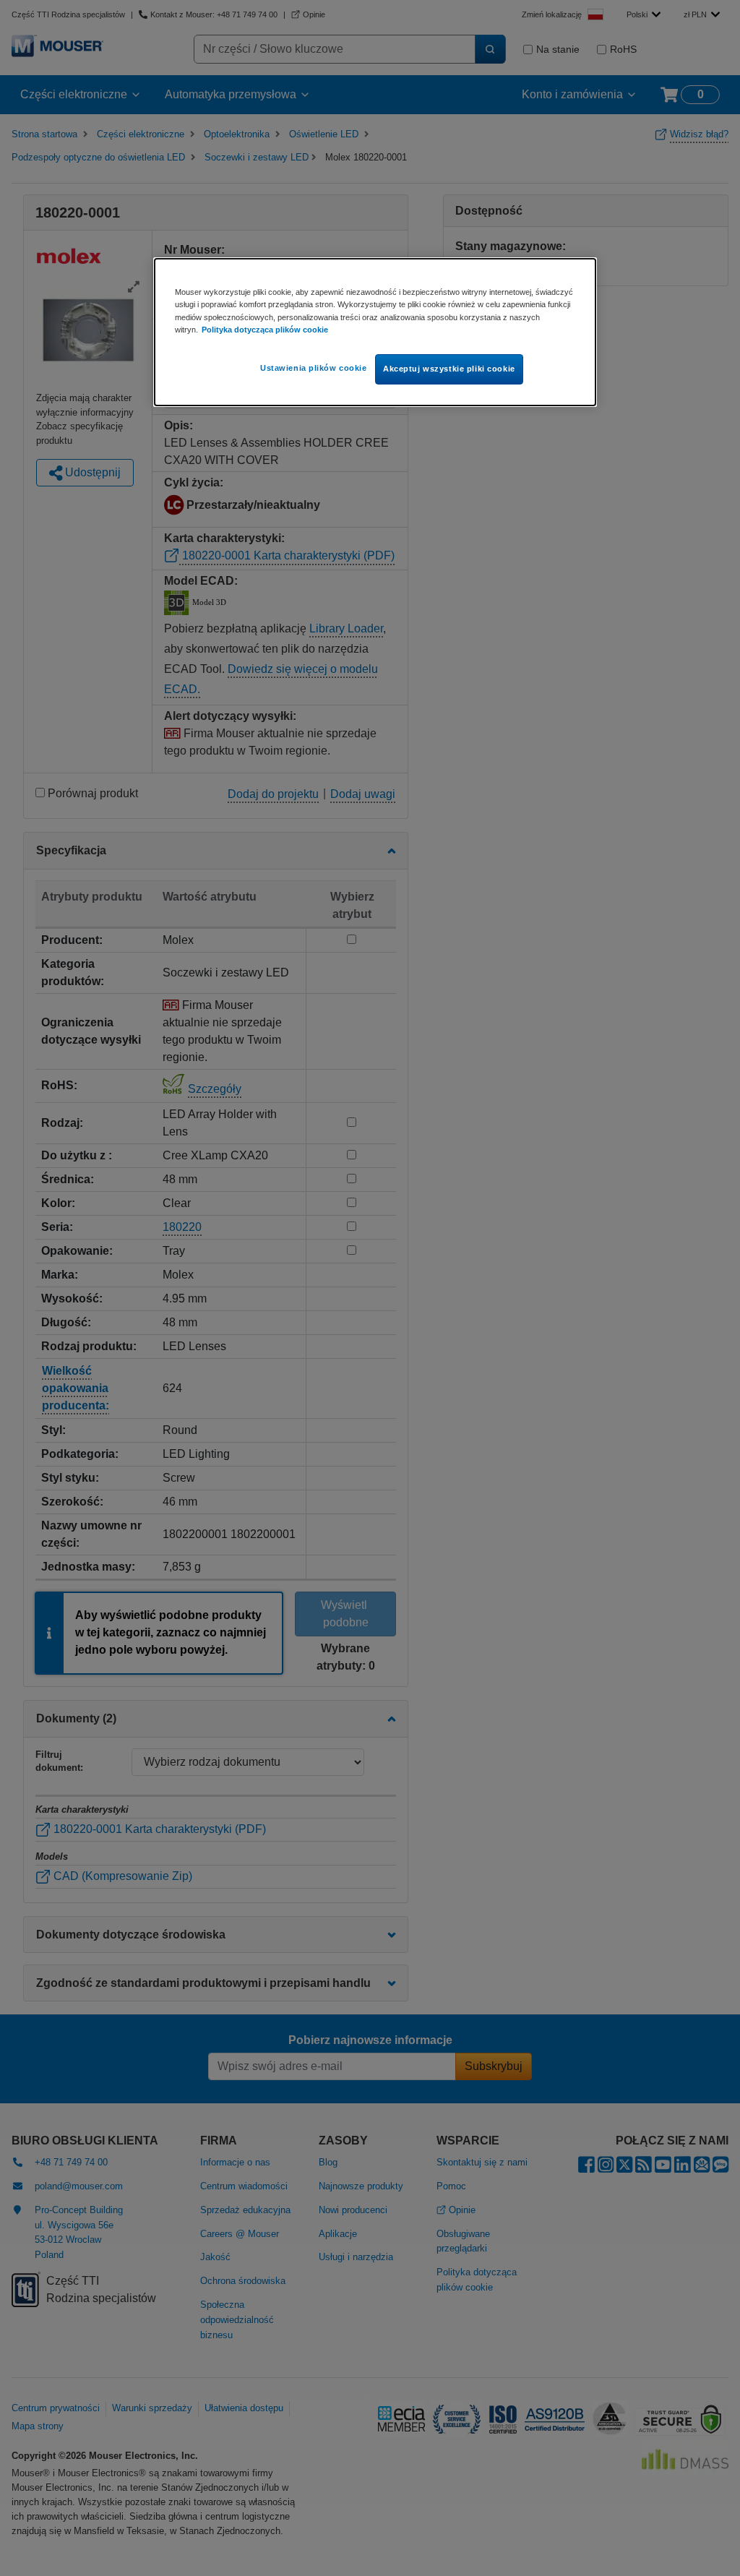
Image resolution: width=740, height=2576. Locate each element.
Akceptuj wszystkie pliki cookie (449, 369)
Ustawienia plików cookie (314, 368)
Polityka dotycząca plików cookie (265, 330)
